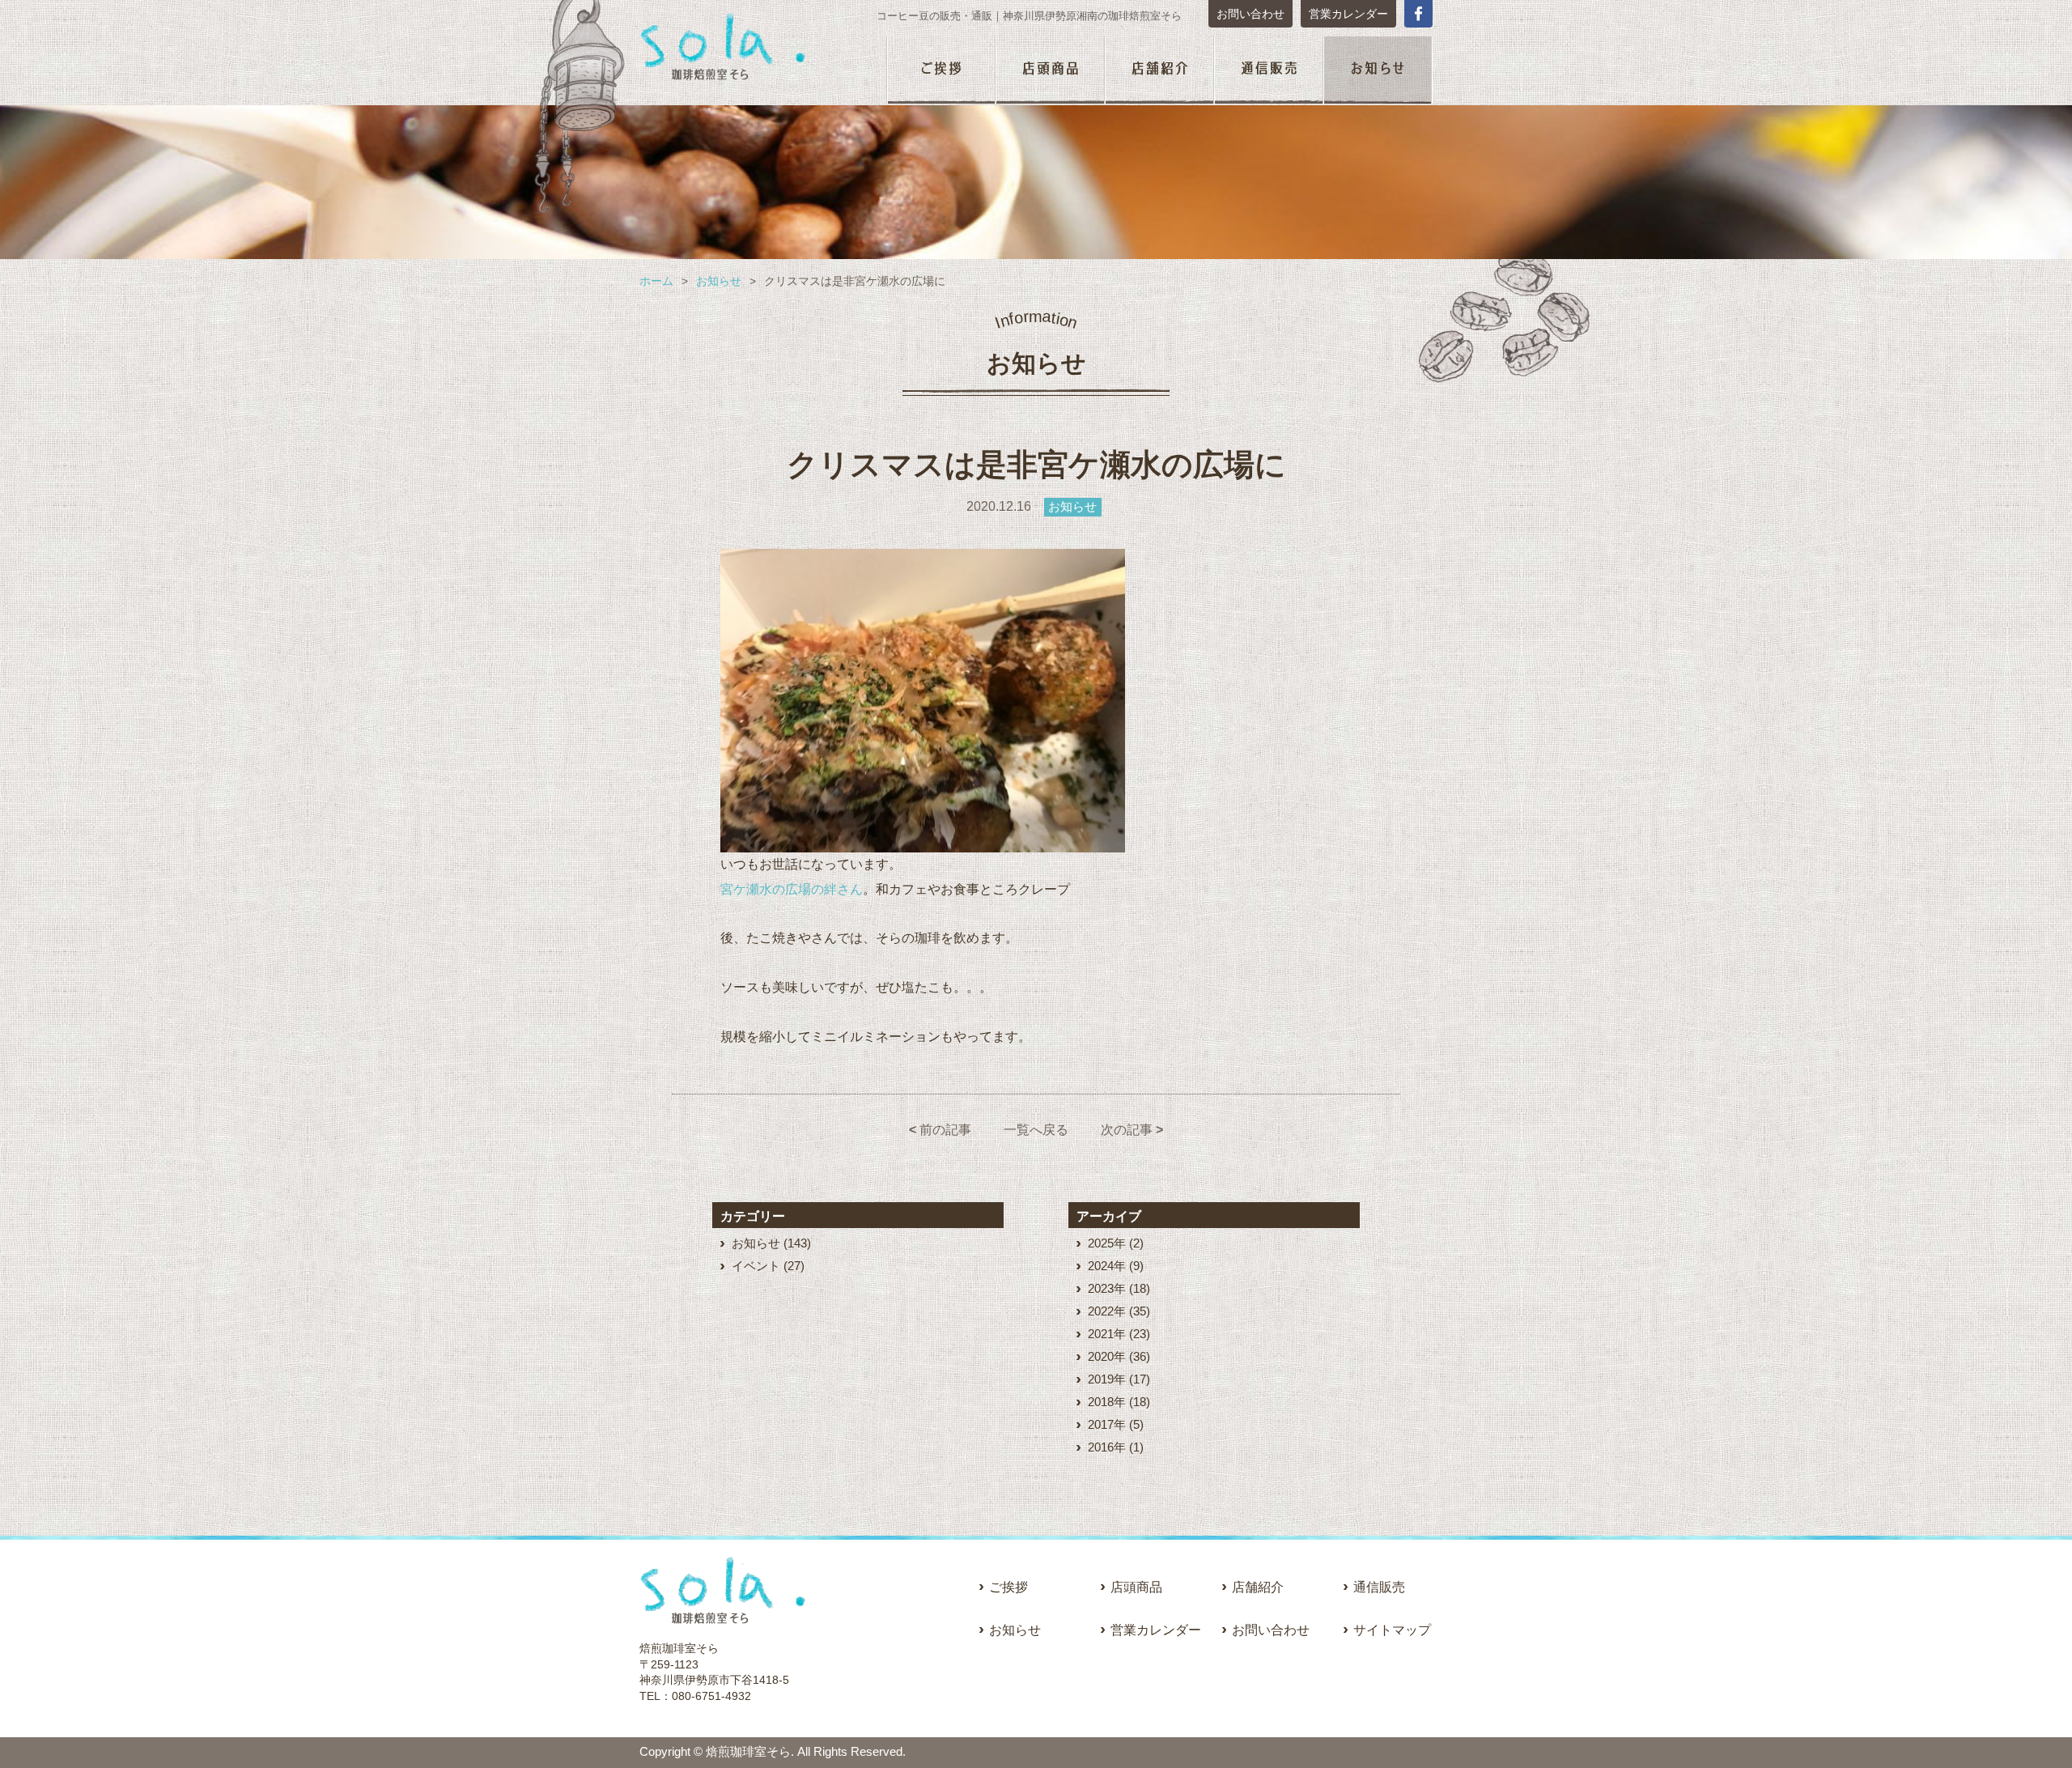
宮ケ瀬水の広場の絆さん (792, 889)
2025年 (1107, 1243)
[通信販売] (1269, 71)
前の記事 (940, 1130)
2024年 (1107, 1266)
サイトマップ (1392, 1630)
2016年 (1107, 1447)
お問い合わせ (1250, 14)
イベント (756, 1266)
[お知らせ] (1378, 71)
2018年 (1107, 1402)
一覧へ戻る (1036, 1130)
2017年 (1107, 1424)
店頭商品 (1136, 1587)
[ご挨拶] (941, 71)
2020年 (1107, 1356)
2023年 (1107, 1288)
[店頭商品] (1050, 71)
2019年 (1107, 1379)
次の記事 (1132, 1130)
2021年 (1107, 1334)
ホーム (656, 281)
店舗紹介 (1258, 1587)
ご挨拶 (1008, 1587)
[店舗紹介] (1159, 71)
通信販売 (1379, 1587)
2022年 (1107, 1311)
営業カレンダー (1348, 14)
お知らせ (719, 281)
